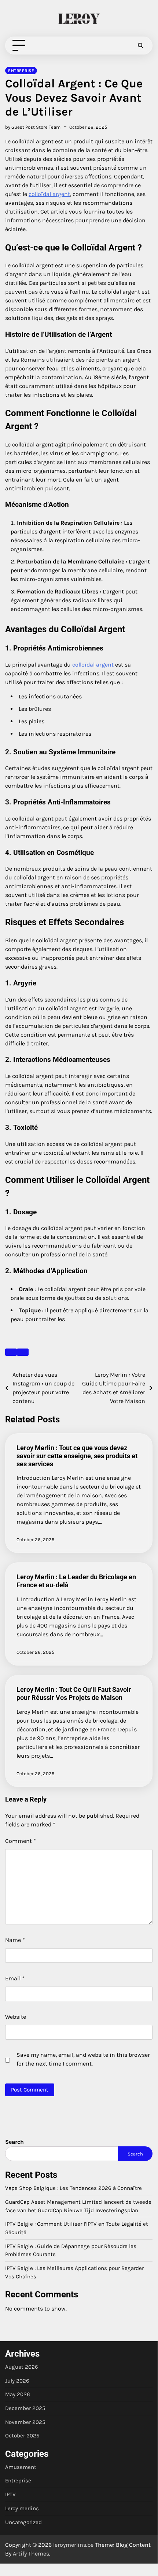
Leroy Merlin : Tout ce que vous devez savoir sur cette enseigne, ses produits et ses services (77, 1456)
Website (16, 2017)
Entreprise (21, 71)
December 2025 (25, 2408)
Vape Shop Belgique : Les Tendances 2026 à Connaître (74, 2188)
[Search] (140, 46)
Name (15, 1940)
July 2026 (17, 2381)
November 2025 (25, 2422)
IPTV (10, 2494)
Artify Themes (31, 2554)
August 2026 (22, 2367)
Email (15, 1978)
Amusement (21, 2467)
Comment (21, 1841)
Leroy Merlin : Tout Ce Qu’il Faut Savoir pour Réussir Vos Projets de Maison (74, 1694)
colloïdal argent (49, 194)
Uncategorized (23, 2522)
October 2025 (22, 2436)
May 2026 (18, 2394)
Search (14, 2142)
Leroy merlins (22, 2508)
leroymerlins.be (73, 2545)
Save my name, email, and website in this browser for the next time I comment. (83, 2059)
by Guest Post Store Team (33, 127)
